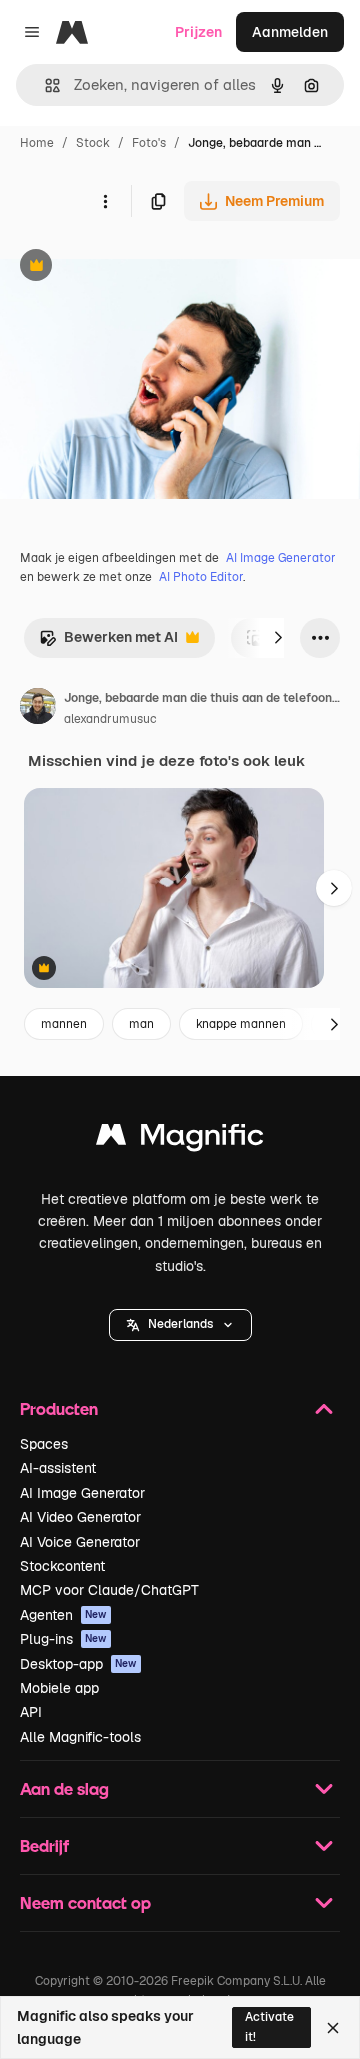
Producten (59, 1408)
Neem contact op (85, 1902)
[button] (180, 1325)
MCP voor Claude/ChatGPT (109, 1590)
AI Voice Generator (80, 1542)
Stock (93, 143)
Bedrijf (44, 1845)
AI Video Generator (80, 1517)
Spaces (44, 1444)
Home (37, 143)
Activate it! (269, 2026)
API (31, 1712)
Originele (131, 267)
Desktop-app (78, 1664)
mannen (64, 1024)
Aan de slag (64, 1788)
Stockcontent (62, 1566)
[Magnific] (180, 1139)
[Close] (333, 2028)
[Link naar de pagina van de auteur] (38, 709)
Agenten (63, 1615)
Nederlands (180, 1324)
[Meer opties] (105, 201)
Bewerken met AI (108, 642)
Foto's (149, 143)
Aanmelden (290, 32)
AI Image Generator (281, 558)
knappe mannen (241, 1024)
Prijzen (198, 32)
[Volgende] (278, 638)
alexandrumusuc (110, 719)
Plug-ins (63, 1639)
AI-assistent (58, 1468)
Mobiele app (59, 1688)
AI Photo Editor (201, 577)
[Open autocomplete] (44, 85)
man (141, 1024)
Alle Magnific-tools (80, 1737)
